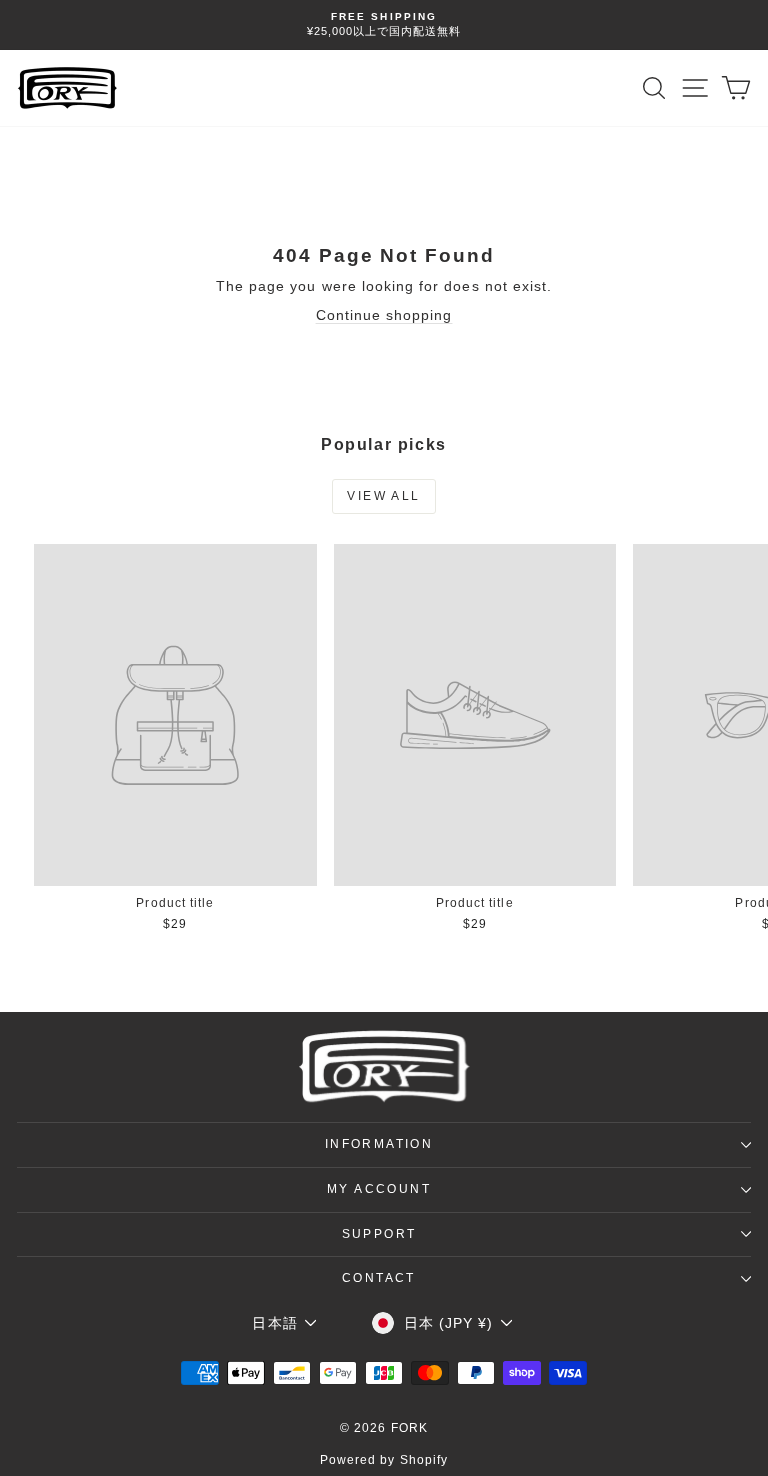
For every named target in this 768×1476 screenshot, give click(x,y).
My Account (379, 1189)
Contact (379, 1278)
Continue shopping (384, 315)
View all (383, 496)
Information (379, 1144)
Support (379, 1234)
